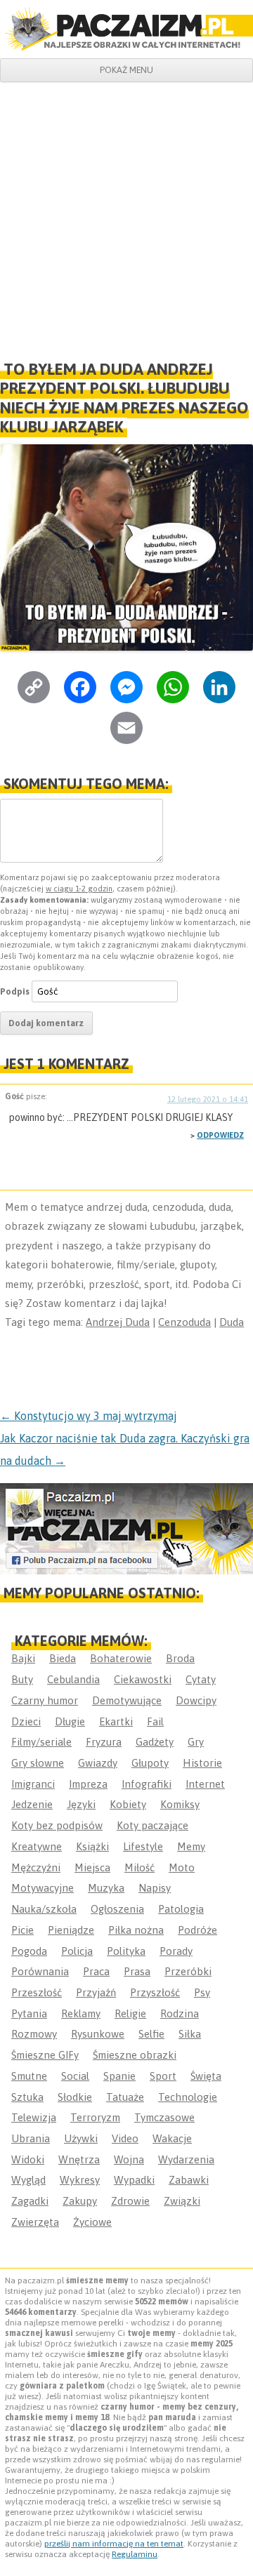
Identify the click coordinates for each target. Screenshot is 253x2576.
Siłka (190, 2034)
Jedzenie (32, 1804)
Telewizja (34, 2117)
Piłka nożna (136, 1930)
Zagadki (30, 2201)
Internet (205, 1784)
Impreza (88, 1784)
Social (75, 2076)
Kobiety (128, 1804)
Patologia (181, 1909)
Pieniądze (71, 1930)
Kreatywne (37, 1846)
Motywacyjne (43, 1888)
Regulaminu (135, 2554)
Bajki (23, 1658)
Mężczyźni (36, 1867)
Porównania (40, 1971)
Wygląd (28, 2180)
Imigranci (33, 1784)
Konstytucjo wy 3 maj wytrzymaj (89, 1416)
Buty (22, 1679)
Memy (191, 1846)
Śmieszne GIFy (45, 2055)
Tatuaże (125, 2097)
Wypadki (134, 2180)
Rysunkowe (98, 2034)
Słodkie (75, 2097)
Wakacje (172, 2138)
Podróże (197, 1930)
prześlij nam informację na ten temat (114, 2544)
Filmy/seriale (41, 1742)
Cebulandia (73, 1679)
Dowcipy (196, 1700)
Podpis (15, 991)
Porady (176, 1951)
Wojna (129, 2159)
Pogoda (29, 1951)
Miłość (140, 1867)
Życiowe (92, 2222)
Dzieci (26, 1721)
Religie (130, 2013)
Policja (77, 1951)
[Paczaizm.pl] (126, 29)
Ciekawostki (143, 1679)
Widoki (28, 2159)
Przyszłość (155, 1992)
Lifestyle (143, 1846)
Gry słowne (38, 1763)
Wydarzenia (186, 2159)
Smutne (29, 2076)
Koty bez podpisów (57, 1825)
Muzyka (106, 1888)
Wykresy (80, 2180)
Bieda (63, 1658)
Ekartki (116, 1721)
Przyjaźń (96, 1992)
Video (125, 2138)
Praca (96, 1971)
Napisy (155, 1888)
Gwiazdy (98, 1763)
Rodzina (180, 2013)
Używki (81, 2138)
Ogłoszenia (117, 1909)
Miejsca (92, 1867)
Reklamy (81, 2013)
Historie (202, 1763)
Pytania (29, 2013)
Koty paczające (153, 1825)
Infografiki (147, 1784)
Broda (180, 1658)
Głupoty (150, 1763)
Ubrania (31, 2138)
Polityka (126, 1951)
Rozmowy (34, 2034)
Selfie (151, 2034)
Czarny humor (45, 1700)
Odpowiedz (220, 1135)
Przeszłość (37, 1992)
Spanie (119, 2076)
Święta (206, 2076)
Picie (22, 1930)
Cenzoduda (184, 1322)
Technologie (188, 2097)
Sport (163, 2076)
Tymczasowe (164, 2117)
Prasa (137, 1971)
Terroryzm (95, 2117)
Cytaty (201, 1679)
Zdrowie (130, 2201)
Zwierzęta (35, 2222)
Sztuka (27, 2097)
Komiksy (180, 1804)
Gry (196, 1742)
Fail (155, 1721)
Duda (232, 1322)
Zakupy (80, 2201)
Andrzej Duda (118, 1322)
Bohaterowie (121, 1658)
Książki (92, 1846)
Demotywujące (127, 1700)
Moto (182, 1867)
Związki (182, 2201)
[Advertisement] (126, 215)
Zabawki (189, 2180)
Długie (70, 1721)
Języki (81, 1804)
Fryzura (104, 1742)
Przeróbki (188, 1971)
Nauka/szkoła (44, 1909)
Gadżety (155, 1742)
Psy (202, 1992)
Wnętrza (79, 2159)
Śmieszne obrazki (135, 2055)
